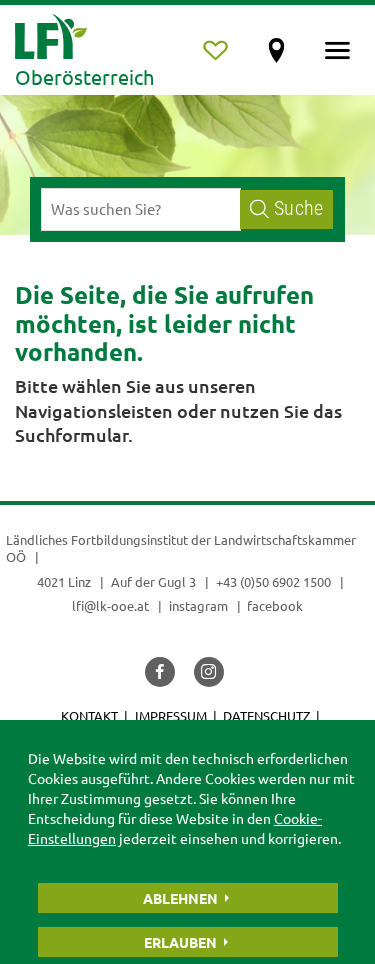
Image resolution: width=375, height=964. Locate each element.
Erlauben (180, 942)
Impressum (171, 715)
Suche (298, 208)
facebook (275, 605)
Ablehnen (180, 898)
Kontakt (89, 715)
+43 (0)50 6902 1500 (273, 581)
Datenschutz (266, 715)
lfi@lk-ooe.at (110, 605)
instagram (198, 605)
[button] (160, 672)
